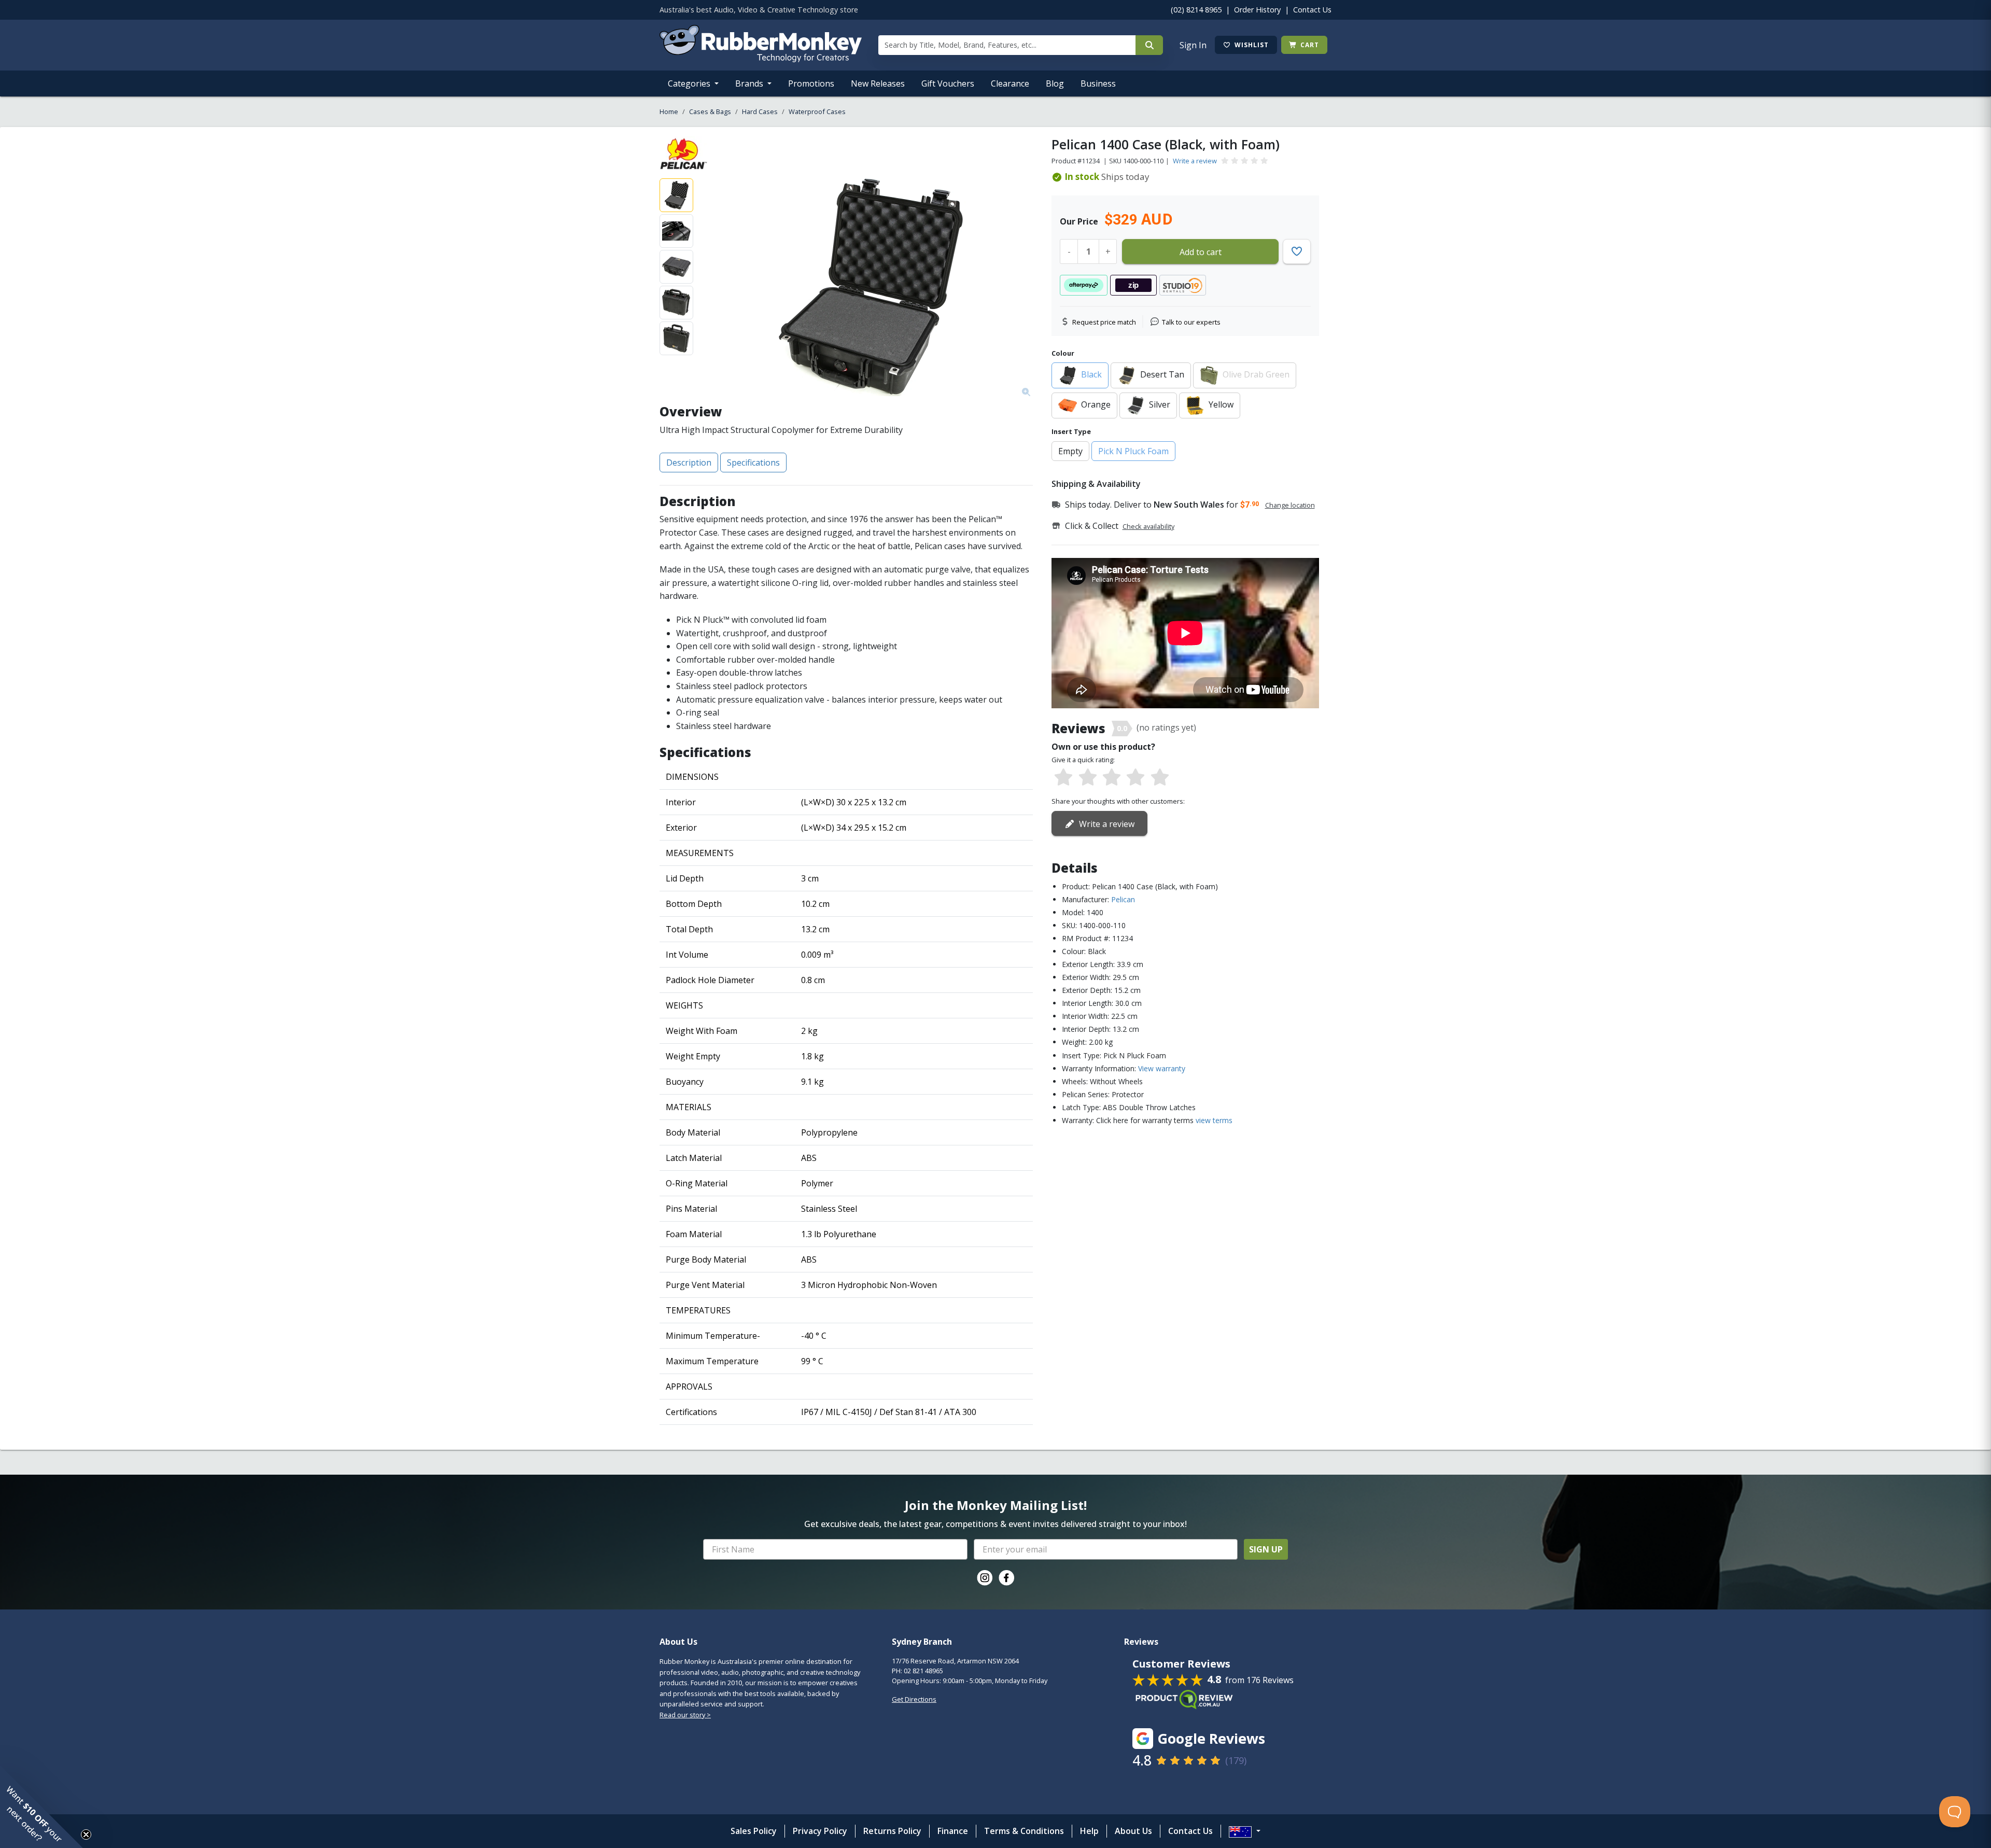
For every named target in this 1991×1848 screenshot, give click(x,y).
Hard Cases (760, 111)
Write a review (1195, 161)
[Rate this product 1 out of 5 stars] (1063, 778)
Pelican (1123, 899)
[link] (985, 1578)
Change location (1290, 505)
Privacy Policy (820, 1831)
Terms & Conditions (1024, 1831)
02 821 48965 (923, 1671)
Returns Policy (892, 1831)
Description (689, 463)
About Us (1133, 1831)
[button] (41, 1807)
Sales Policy (754, 1831)
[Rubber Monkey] (761, 59)
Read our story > (685, 1715)
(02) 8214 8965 (1196, 10)
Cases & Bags (710, 111)
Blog (1055, 83)
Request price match (1104, 322)
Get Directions (914, 1699)
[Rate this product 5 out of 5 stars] (1160, 778)
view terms (1214, 1120)
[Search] (1149, 45)
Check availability (1148, 526)
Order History (1257, 10)
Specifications (753, 463)
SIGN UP (1266, 1549)
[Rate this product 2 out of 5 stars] (1087, 778)
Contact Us (1312, 10)
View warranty (1162, 1068)
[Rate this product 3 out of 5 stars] (1112, 778)
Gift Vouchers (948, 83)
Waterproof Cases (817, 111)
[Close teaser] (86, 1835)
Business (1098, 83)
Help (1089, 1831)
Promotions (811, 83)
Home (669, 111)
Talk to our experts (1191, 322)
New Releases (878, 83)
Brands (750, 83)
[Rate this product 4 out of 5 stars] (1135, 778)
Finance (953, 1831)
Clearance (1010, 83)
